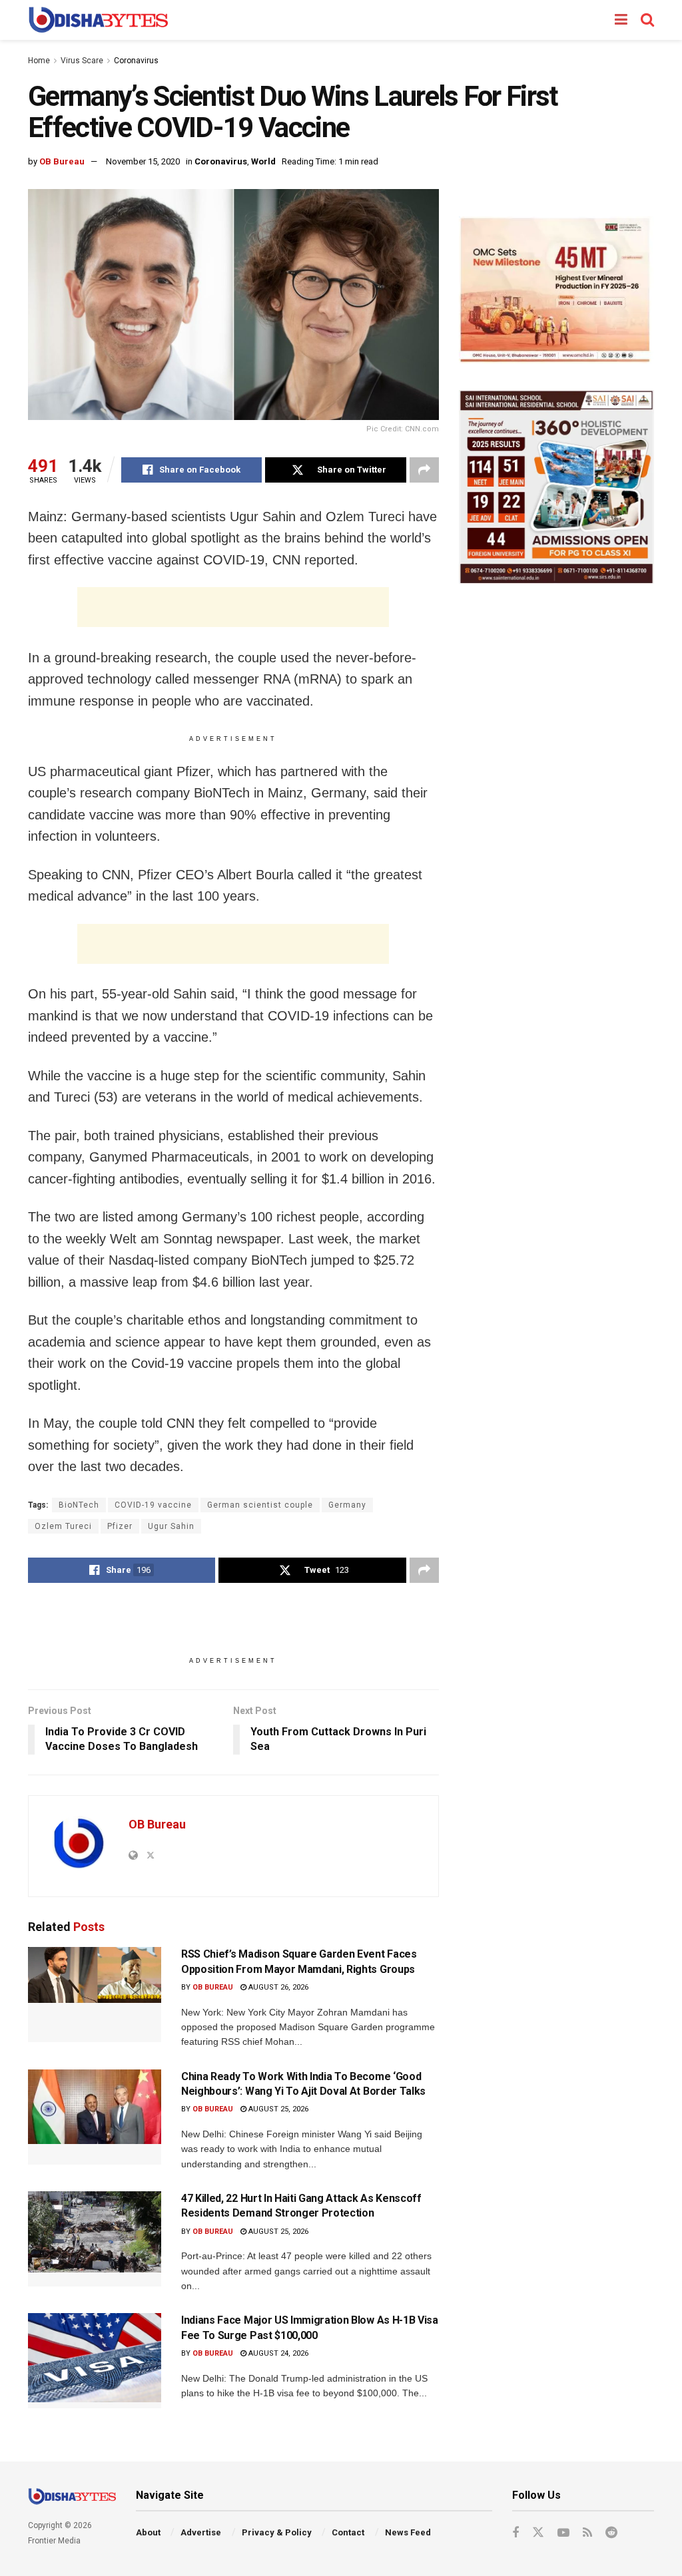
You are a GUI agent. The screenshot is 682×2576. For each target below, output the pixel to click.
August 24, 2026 (277, 2353)
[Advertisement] (233, 607)
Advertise (201, 2532)
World (263, 161)
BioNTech (79, 1505)
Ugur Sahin (171, 1526)
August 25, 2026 (277, 2109)
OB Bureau (62, 161)
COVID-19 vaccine (153, 1505)
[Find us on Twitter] (538, 2533)
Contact (348, 2532)
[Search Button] (647, 20)
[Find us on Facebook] (515, 2533)
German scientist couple (260, 1505)
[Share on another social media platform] (424, 470)
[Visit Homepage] (98, 20)
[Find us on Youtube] (563, 2533)
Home (39, 61)
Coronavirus (136, 61)
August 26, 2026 (277, 1987)
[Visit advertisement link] (556, 290)
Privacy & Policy (277, 2532)
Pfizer (120, 1526)
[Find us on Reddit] (611, 2533)
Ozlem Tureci (63, 1526)
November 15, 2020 (143, 161)
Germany (347, 1505)
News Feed (408, 2532)
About (148, 2532)
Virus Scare (82, 61)
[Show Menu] (621, 20)
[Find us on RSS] (587, 2533)
